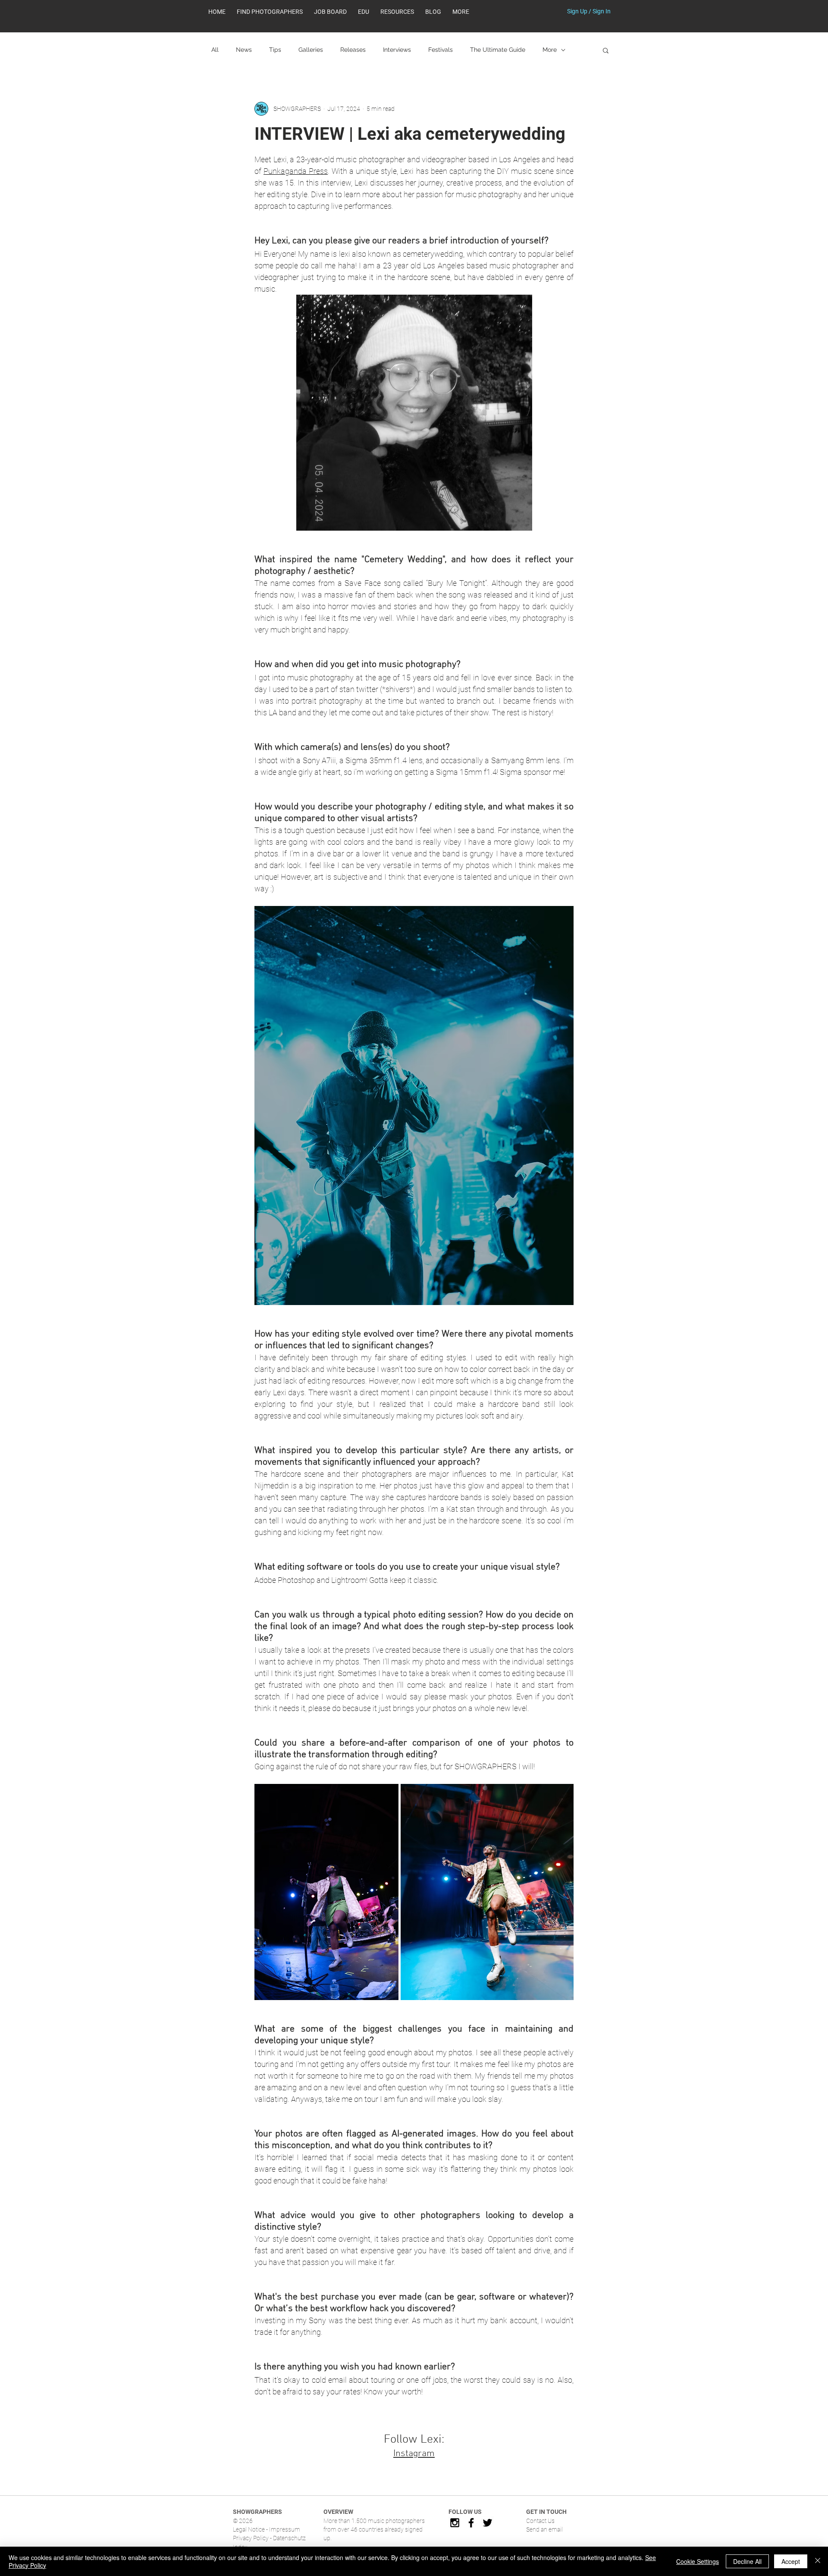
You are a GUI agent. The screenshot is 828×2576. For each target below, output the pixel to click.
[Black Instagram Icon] (455, 2523)
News (244, 50)
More (550, 50)
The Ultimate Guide (498, 50)
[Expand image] (326, 1892)
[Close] (818, 2561)
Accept (791, 2561)
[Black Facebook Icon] (471, 2523)
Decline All (747, 2561)
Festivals (441, 50)
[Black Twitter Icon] (488, 2523)
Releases (353, 50)
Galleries (311, 50)
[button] (397, 12)
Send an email (544, 2529)
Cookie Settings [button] (698, 2561)
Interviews (397, 50)
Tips (275, 50)
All (215, 50)
